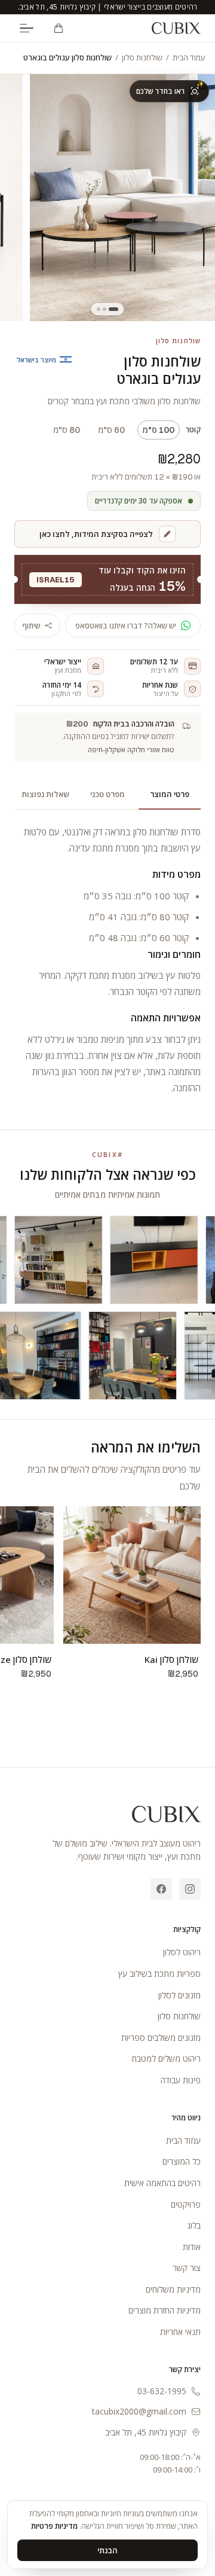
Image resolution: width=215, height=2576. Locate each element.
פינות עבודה (181, 2080)
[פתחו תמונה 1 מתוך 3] (122, 198)
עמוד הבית (189, 57)
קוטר (193, 430)
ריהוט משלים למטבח (166, 2058)
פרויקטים (186, 2204)
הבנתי (107, 2550)
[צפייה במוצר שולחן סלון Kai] (132, 1575)
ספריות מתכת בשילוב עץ (159, 1974)
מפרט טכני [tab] (107, 794)
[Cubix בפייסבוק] (161, 1889)
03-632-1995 (162, 2391)
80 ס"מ (67, 430)
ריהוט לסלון (182, 1952)
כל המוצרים (182, 2161)
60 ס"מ (111, 430)
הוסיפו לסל (132, 1629)
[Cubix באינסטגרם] (190, 1889)
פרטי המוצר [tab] (170, 794)
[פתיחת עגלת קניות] (59, 28)
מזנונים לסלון (179, 1995)
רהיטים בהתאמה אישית (162, 2183)
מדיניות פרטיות (54, 2526)
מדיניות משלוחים (173, 2289)
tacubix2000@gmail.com (139, 2411)
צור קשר (187, 2268)
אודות (192, 2247)
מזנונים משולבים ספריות (161, 2038)
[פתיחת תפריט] (26, 28)
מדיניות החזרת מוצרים (165, 2310)
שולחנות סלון (142, 57)
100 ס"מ (159, 430)
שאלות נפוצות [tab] (45, 794)
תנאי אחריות (180, 2332)
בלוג (194, 2225)
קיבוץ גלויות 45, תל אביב (146, 2432)
